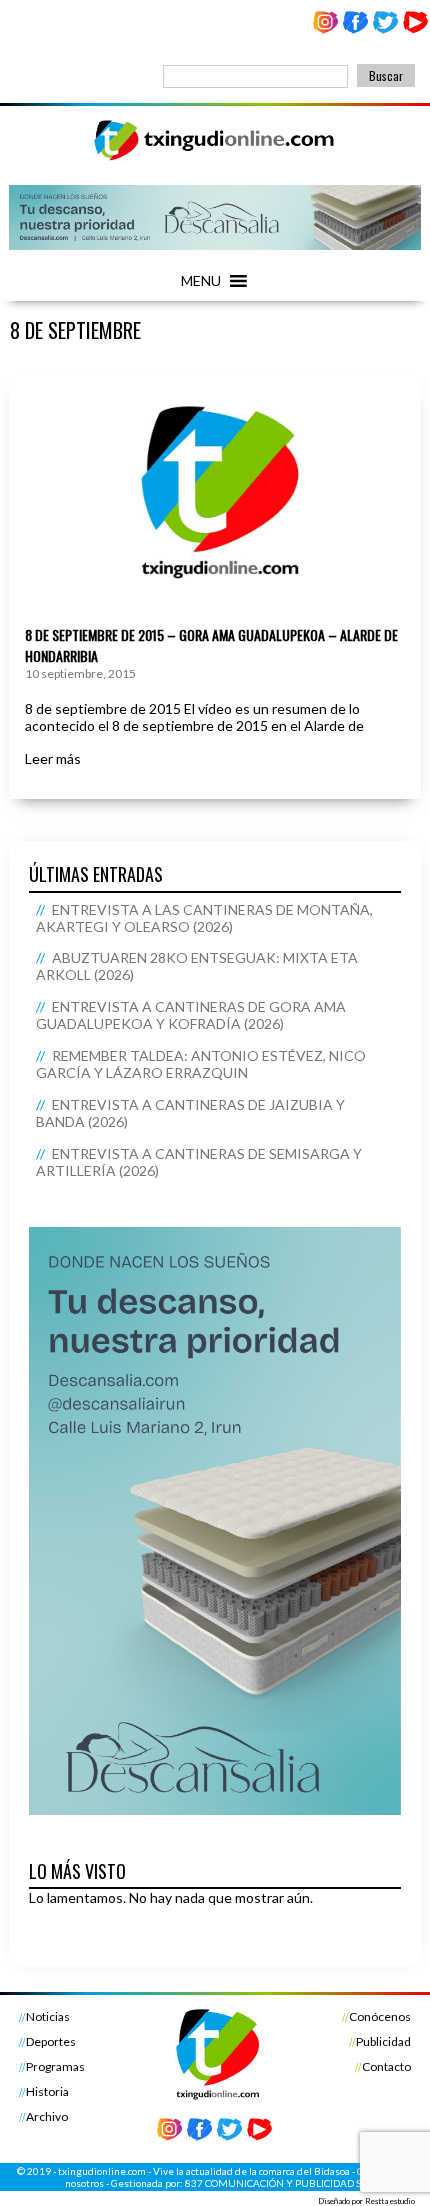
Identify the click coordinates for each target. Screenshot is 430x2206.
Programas (55, 2066)
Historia (47, 2091)
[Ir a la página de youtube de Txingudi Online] (415, 29)
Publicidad (383, 2041)
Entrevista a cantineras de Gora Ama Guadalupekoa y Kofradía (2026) (191, 1015)
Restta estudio (390, 2201)
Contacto (386, 2066)
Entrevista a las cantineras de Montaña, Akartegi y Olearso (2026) (204, 918)
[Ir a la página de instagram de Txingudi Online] (326, 29)
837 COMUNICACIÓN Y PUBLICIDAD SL (275, 2183)
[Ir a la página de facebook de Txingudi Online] (356, 29)
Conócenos (380, 2016)
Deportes (51, 2041)
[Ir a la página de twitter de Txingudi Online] (385, 29)
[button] (201, 281)
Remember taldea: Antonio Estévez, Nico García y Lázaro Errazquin (201, 1064)
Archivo (47, 2116)
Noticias (48, 2016)
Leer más (53, 758)
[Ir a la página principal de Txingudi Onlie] (215, 159)
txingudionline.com (102, 2171)
